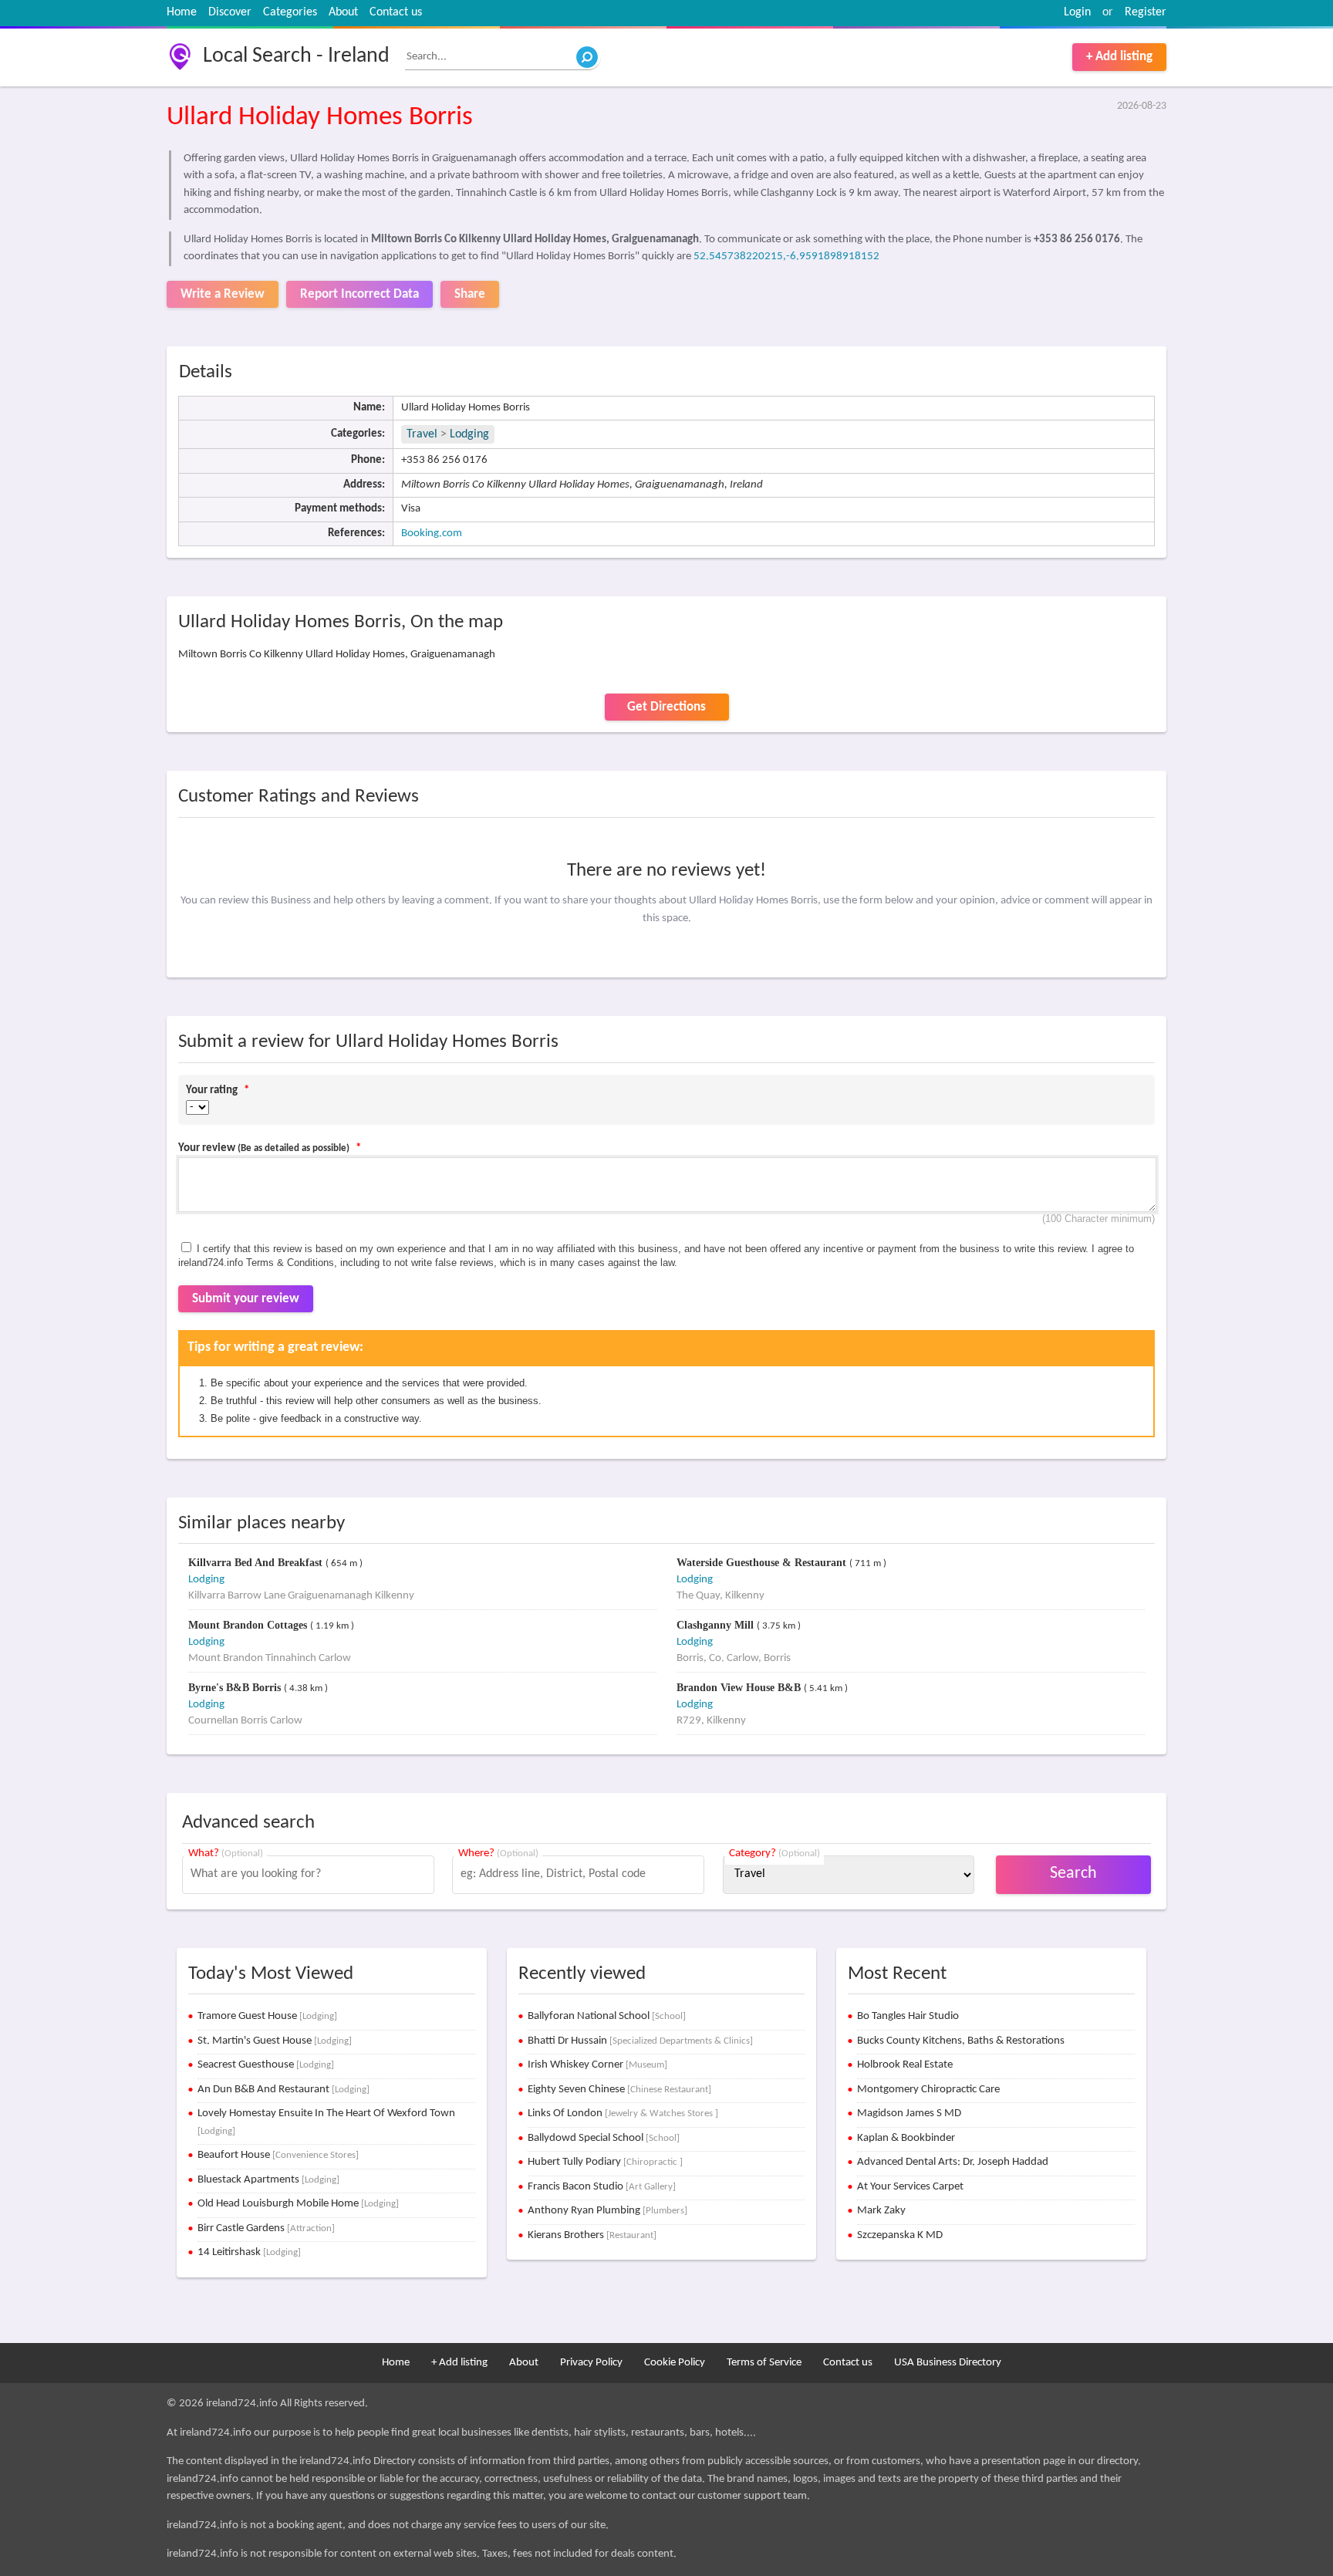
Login (1077, 12)
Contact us (396, 12)
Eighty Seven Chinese (619, 2090)
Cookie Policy (675, 2363)
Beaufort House (278, 2155)
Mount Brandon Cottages (249, 1625)
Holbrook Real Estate (905, 2065)
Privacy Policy (591, 2363)
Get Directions (666, 707)
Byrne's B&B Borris (236, 1688)
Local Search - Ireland (296, 56)
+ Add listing (1119, 57)
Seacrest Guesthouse (266, 2065)
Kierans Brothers (592, 2235)
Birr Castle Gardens (266, 2228)
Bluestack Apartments (268, 2180)
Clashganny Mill (717, 1625)
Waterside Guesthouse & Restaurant (763, 1563)
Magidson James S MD (909, 2113)
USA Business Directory (948, 2363)
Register (1146, 12)
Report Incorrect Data (359, 294)
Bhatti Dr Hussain (640, 2041)
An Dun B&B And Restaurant (283, 2090)
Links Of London (623, 2113)
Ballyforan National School (607, 2016)
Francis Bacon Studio (602, 2187)
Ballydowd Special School (604, 2138)
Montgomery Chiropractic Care (928, 2090)
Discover (230, 12)
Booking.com (432, 533)
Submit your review (246, 1299)
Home (182, 12)
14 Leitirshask (249, 2252)
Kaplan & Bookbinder (906, 2138)
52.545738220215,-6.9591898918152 (786, 257)
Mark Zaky (881, 2211)
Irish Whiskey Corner (597, 2065)
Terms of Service (764, 2363)
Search (1073, 1874)
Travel (422, 434)
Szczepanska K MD (900, 2235)
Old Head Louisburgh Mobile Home (298, 2204)
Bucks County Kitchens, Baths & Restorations (961, 2041)
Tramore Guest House (267, 2016)
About (343, 12)
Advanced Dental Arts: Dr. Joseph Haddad (953, 2162)
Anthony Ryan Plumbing (607, 2211)
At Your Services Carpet (910, 2187)
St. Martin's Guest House (275, 2041)
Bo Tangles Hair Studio (908, 2016)
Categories (290, 12)
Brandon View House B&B (740, 1688)
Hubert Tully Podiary (605, 2162)
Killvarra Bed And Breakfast (257, 1563)
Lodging (469, 434)
